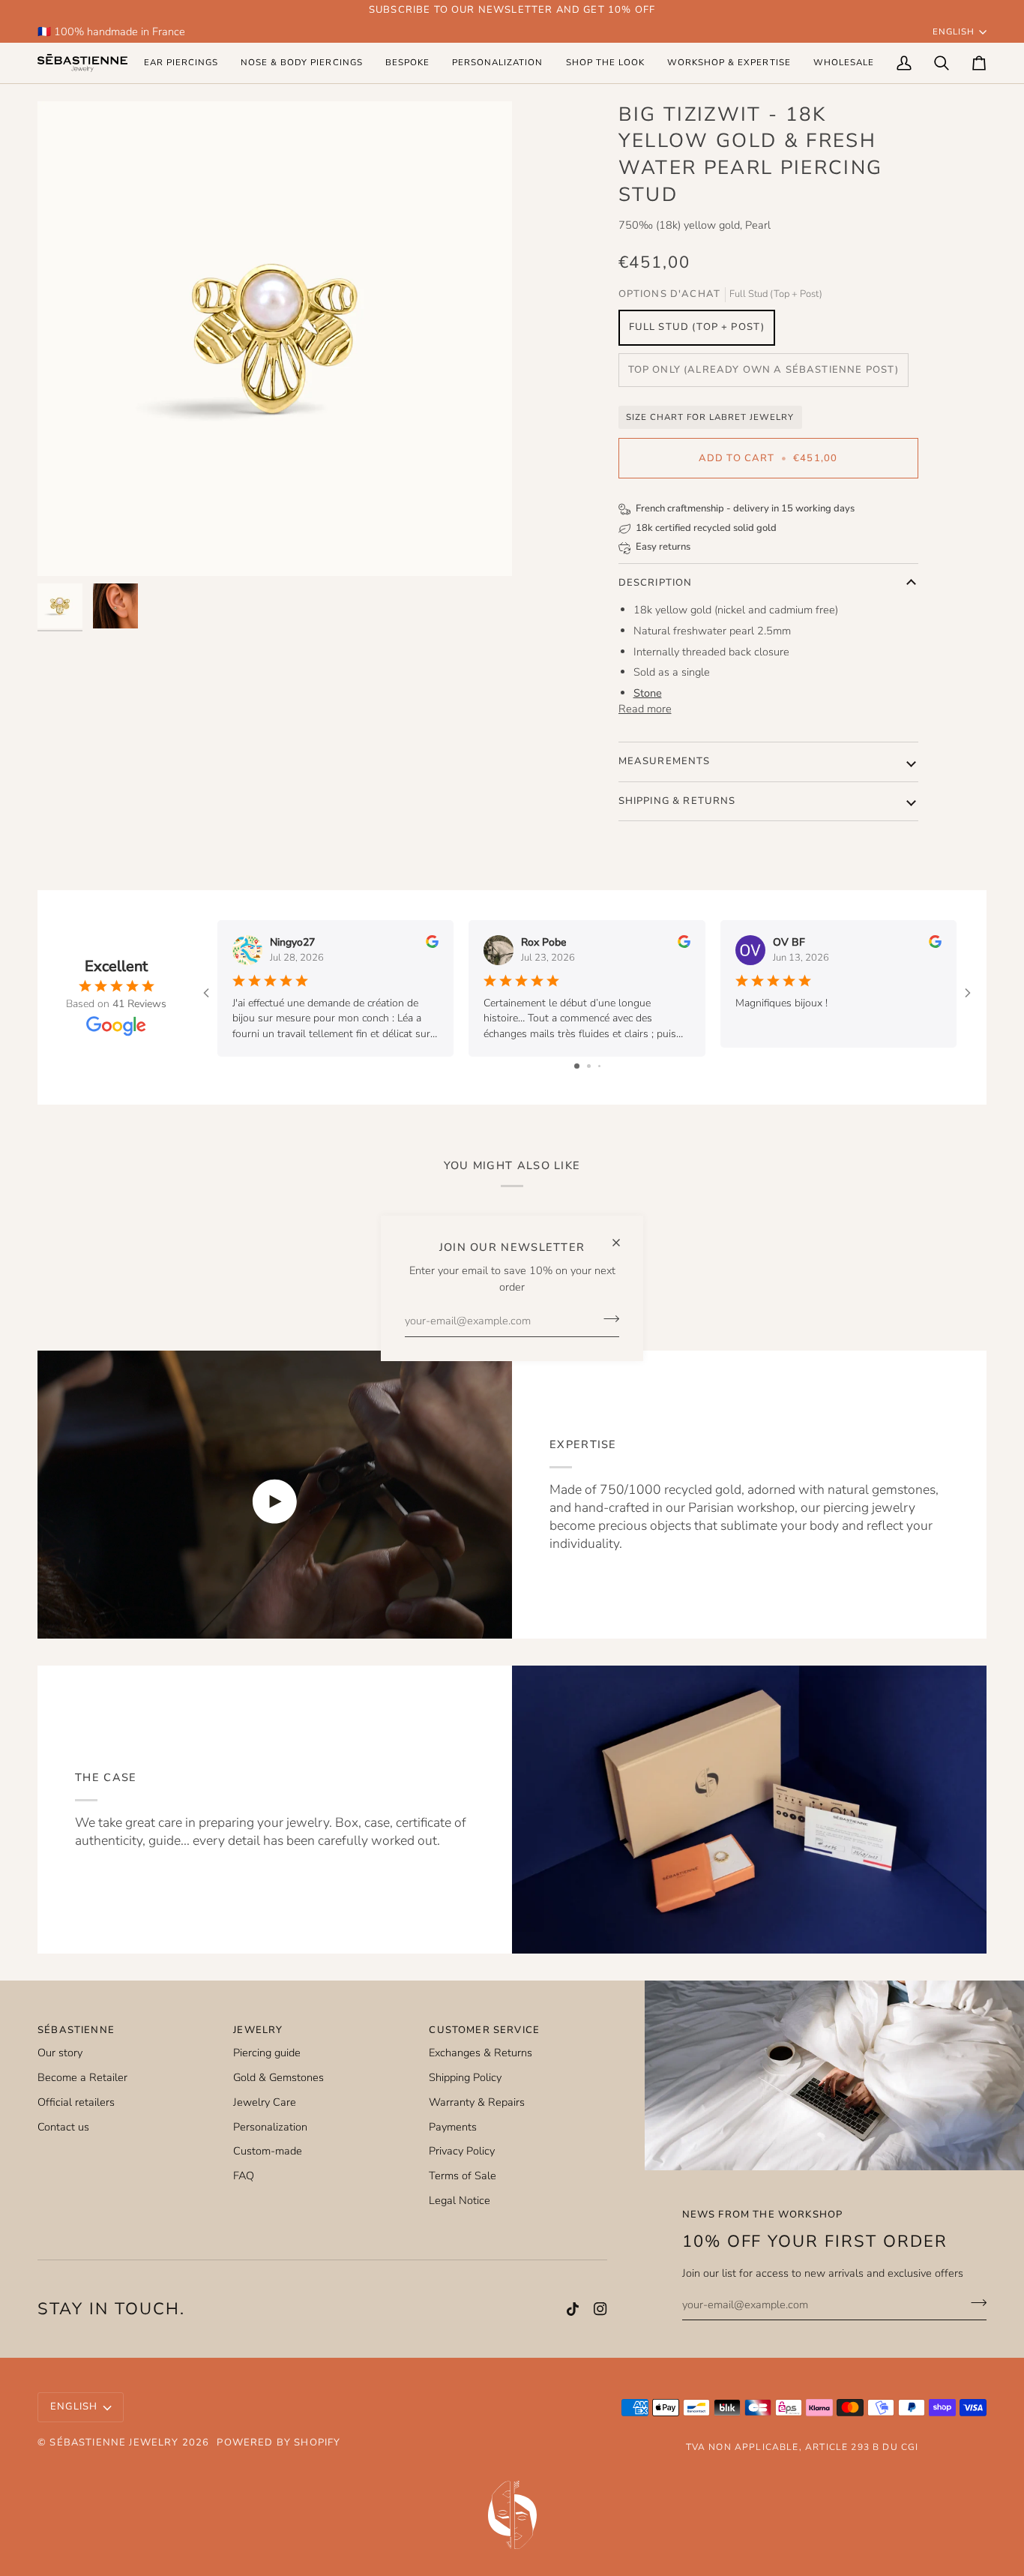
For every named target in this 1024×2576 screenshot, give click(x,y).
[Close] (623, 1236)
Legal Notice (460, 2200)
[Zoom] (275, 339)
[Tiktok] (573, 2309)
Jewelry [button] (258, 2030)
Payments (453, 2127)
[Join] (607, 1319)
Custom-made (268, 2151)
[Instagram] (600, 2309)
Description (656, 583)
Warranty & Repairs (477, 2102)
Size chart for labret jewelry (710, 417)
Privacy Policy (462, 2151)
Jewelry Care (265, 2102)
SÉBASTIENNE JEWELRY (114, 2443)
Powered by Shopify (278, 2443)
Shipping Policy (465, 2077)
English (954, 31)
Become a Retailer (82, 2077)
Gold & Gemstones (278, 2077)
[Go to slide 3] (599, 1066)
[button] (181, 63)
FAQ (244, 2176)
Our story (60, 2053)
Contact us (63, 2127)
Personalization (270, 2127)
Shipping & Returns (677, 801)
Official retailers (76, 2102)
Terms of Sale (463, 2176)
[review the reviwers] (432, 942)
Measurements (665, 761)
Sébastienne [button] (76, 2030)
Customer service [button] (484, 2030)
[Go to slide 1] (577, 1066)
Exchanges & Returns (481, 2053)
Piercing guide (267, 2053)
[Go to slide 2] (589, 1066)
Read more (645, 709)
